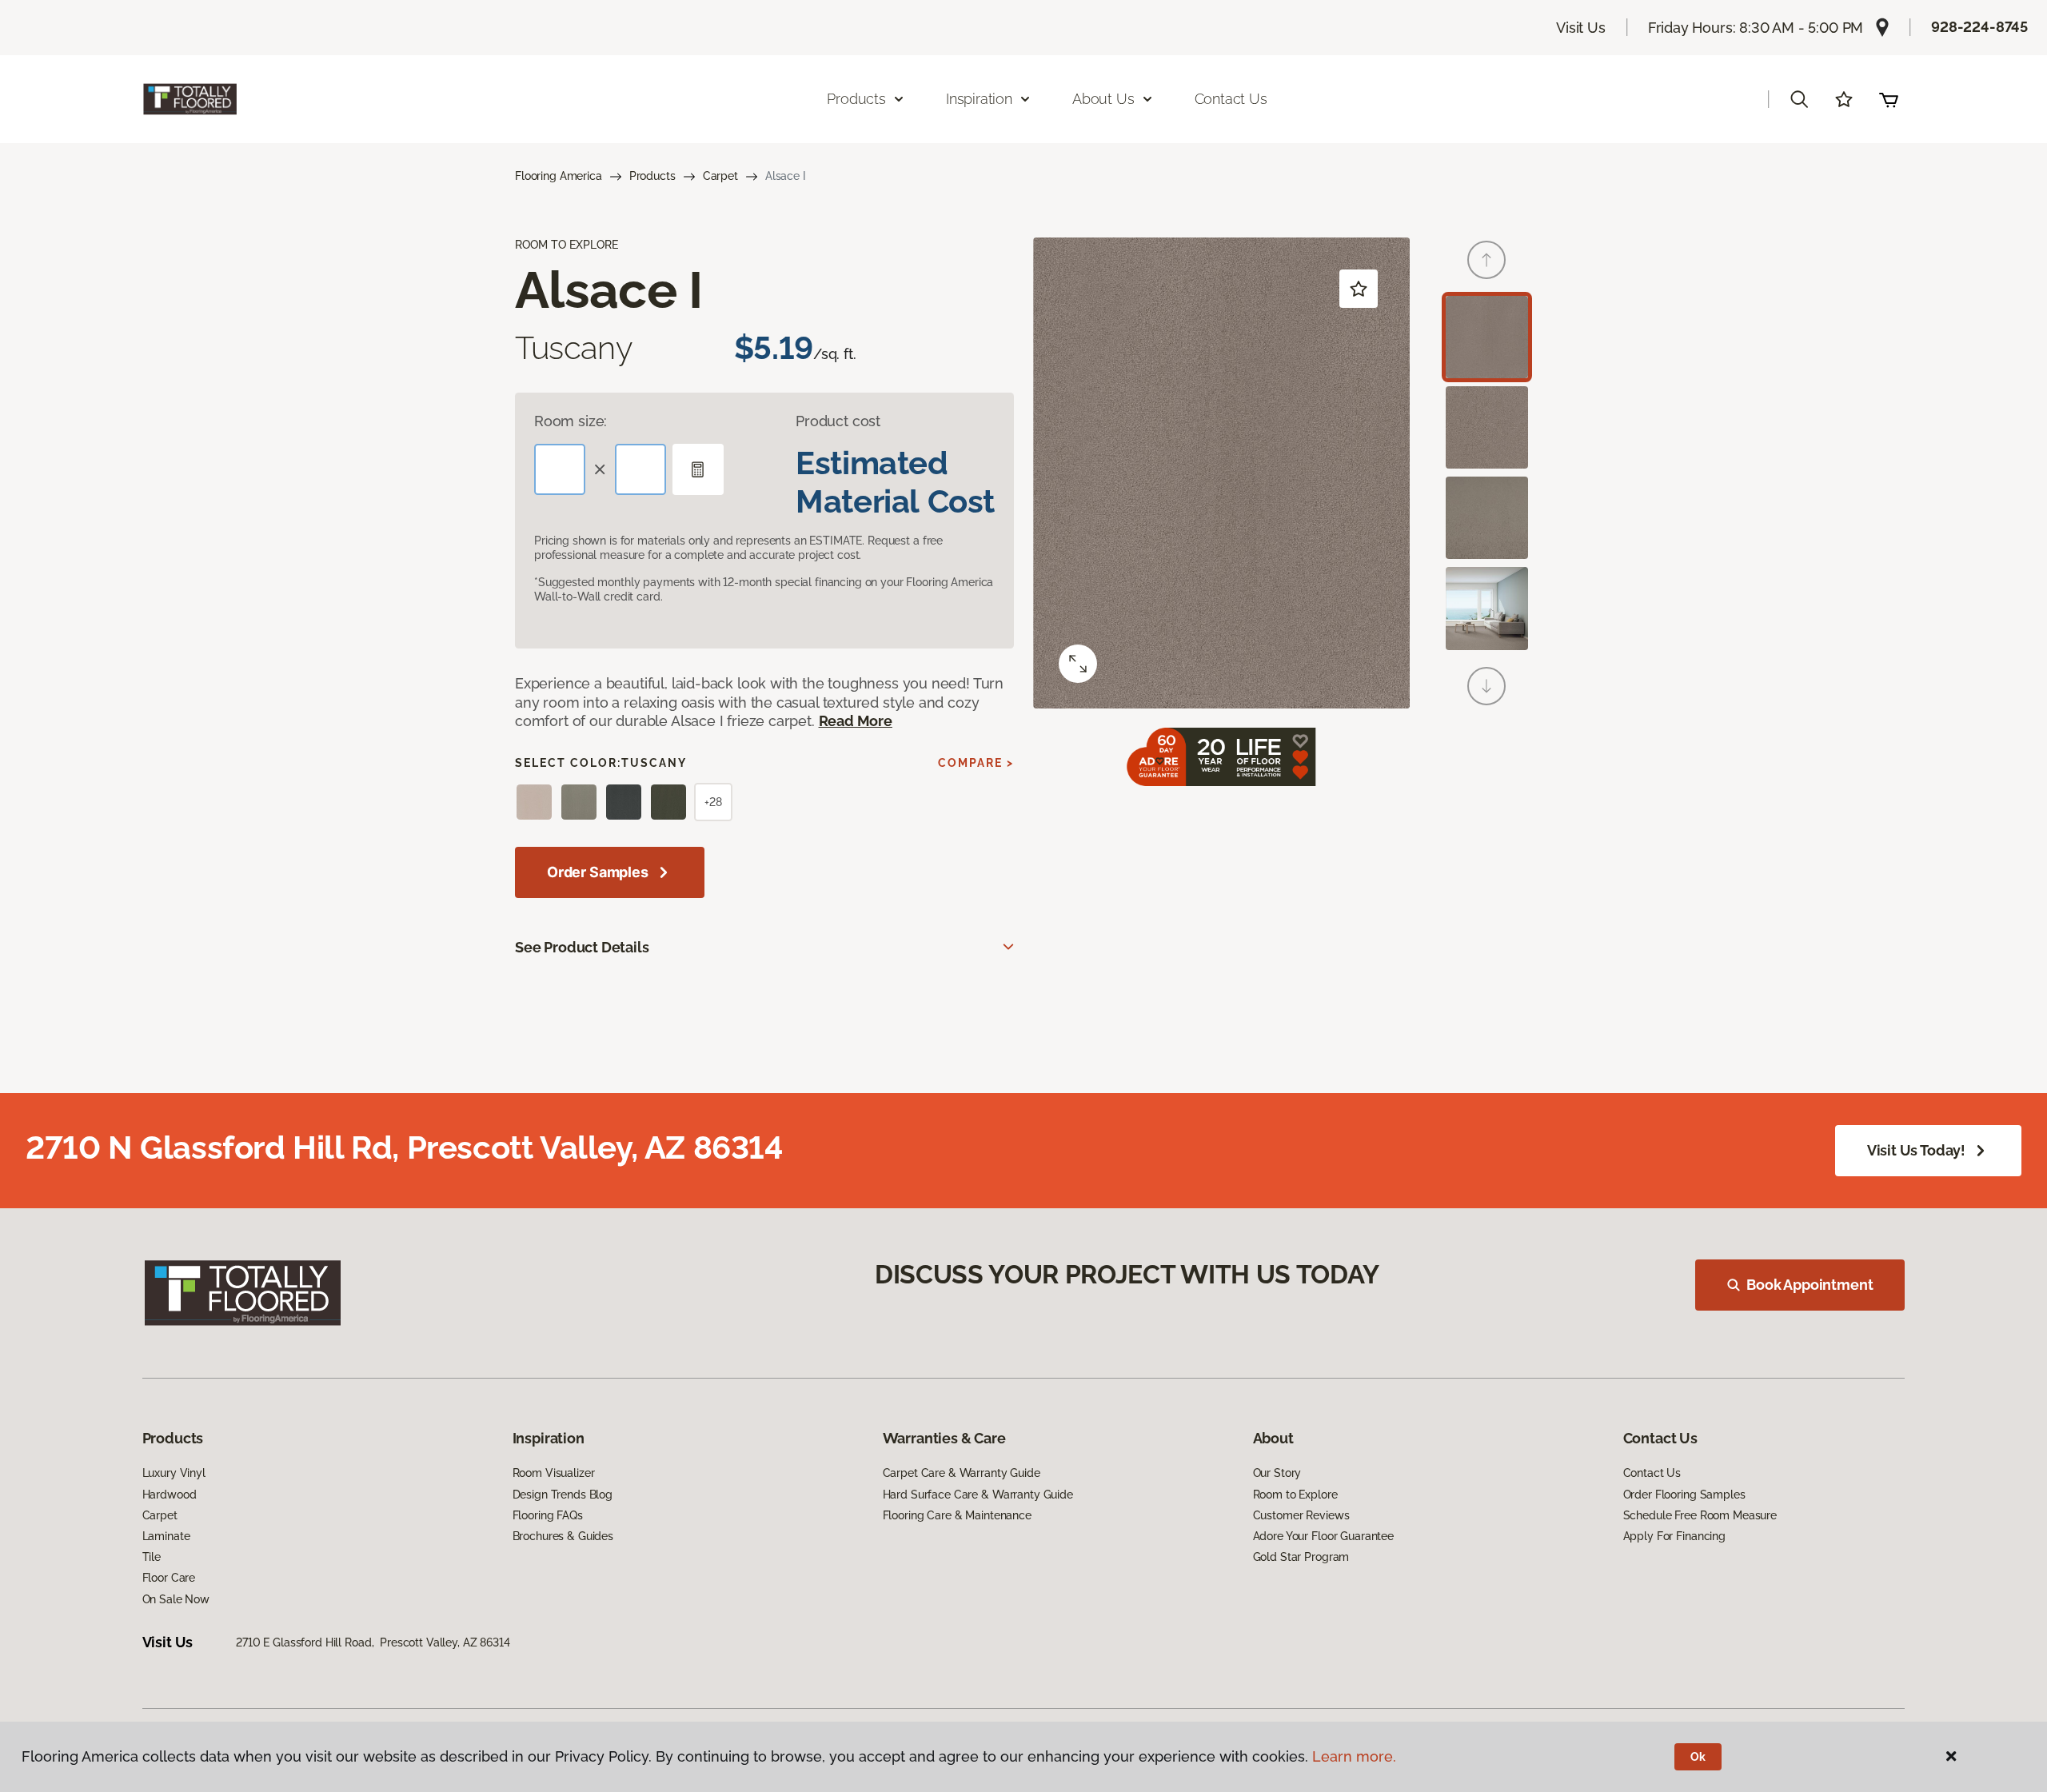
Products (652, 176)
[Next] (1486, 686)
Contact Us (1231, 99)
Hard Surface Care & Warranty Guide (978, 1495)
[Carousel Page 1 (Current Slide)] (1487, 337)
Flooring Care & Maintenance (957, 1515)
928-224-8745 (1979, 27)
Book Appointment (1810, 1285)
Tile (152, 1557)
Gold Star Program (1301, 1557)
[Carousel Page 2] (1487, 427)
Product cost (838, 421)
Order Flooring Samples (1684, 1495)
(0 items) (1889, 99)
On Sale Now (176, 1599)
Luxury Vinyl (174, 1473)
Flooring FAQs (548, 1515)
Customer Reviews (1301, 1515)
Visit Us (1581, 28)
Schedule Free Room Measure (1700, 1515)
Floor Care (169, 1578)
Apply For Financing (1674, 1536)
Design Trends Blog (563, 1495)
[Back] (1486, 260)
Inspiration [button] (979, 99)
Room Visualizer (554, 1473)
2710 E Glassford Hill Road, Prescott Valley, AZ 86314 (373, 1642)
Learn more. (1354, 1756)
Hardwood (170, 1495)
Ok (1698, 1757)
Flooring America (559, 176)
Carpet (720, 176)
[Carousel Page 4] (1487, 608)
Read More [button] (856, 721)
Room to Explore (1295, 1495)
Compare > (976, 763)
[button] (1799, 99)
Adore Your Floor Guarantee (1323, 1536)
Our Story (1277, 1473)
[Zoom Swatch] (1078, 664)
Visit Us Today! (1916, 1150)
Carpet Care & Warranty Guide (962, 1473)
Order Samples (598, 872)
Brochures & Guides (563, 1536)
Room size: (571, 421)
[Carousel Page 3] (1487, 518)
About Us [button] (1103, 99)
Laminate (166, 1536)
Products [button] (856, 99)
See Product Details (582, 947)
